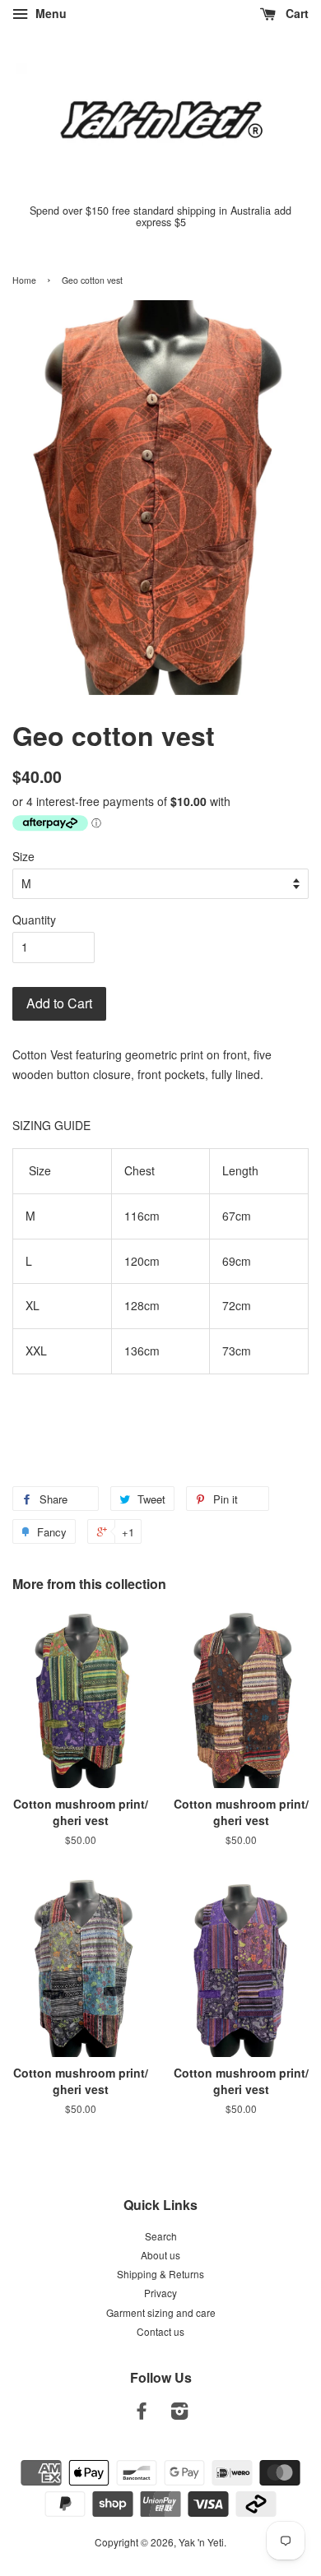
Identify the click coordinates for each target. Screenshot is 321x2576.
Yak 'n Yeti (201, 2542)
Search (161, 2236)
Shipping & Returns (160, 2274)
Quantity (34, 920)
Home (24, 280)
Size (23, 856)
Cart (295, 13)
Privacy (160, 2293)
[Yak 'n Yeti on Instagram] (179, 2414)
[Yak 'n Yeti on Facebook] (142, 2414)
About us (160, 2255)
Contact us (160, 2331)
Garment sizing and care (161, 2312)
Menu (49, 13)
